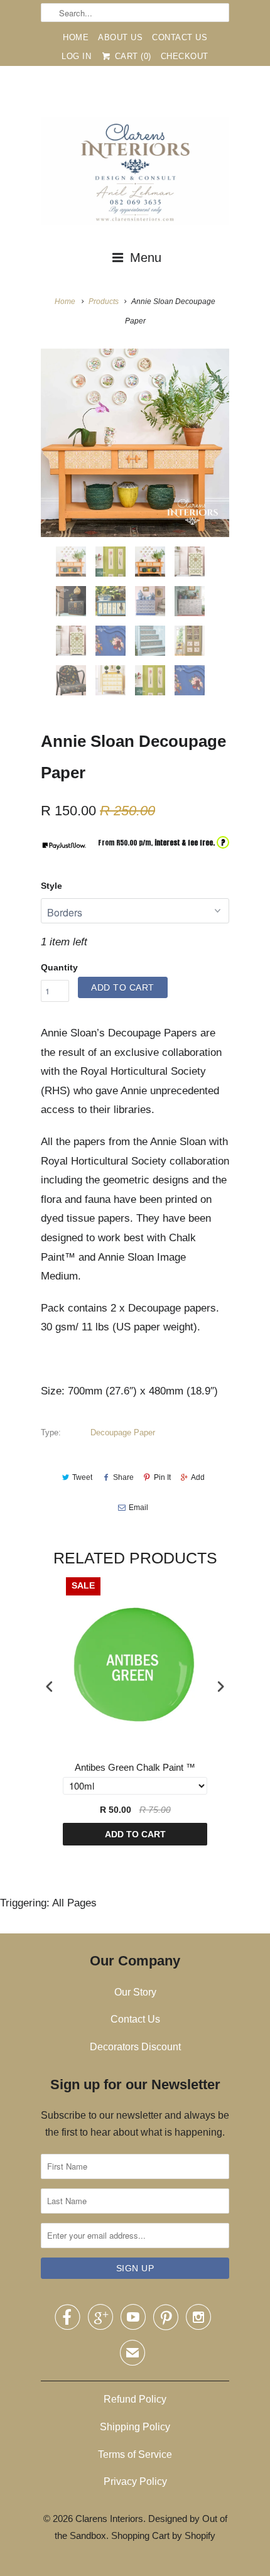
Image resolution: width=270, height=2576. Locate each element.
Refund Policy (135, 2399)
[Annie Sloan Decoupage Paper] (135, 443)
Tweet (82, 1477)
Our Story (135, 1992)
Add (198, 1477)
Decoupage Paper (123, 1432)
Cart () (132, 56)
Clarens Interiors (109, 2519)
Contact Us (180, 37)
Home (76, 37)
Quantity (59, 967)
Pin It (162, 1477)
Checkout (185, 56)
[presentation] (50, 1687)
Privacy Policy (135, 2481)
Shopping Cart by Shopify (163, 2535)
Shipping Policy (135, 2427)
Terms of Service (135, 2454)
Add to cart (135, 1834)
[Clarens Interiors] (135, 175)
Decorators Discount (135, 2047)
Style (51, 886)
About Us (120, 37)
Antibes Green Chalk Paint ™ (135, 1767)
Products (104, 302)
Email (138, 1508)
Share (123, 1477)
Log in (76, 56)
